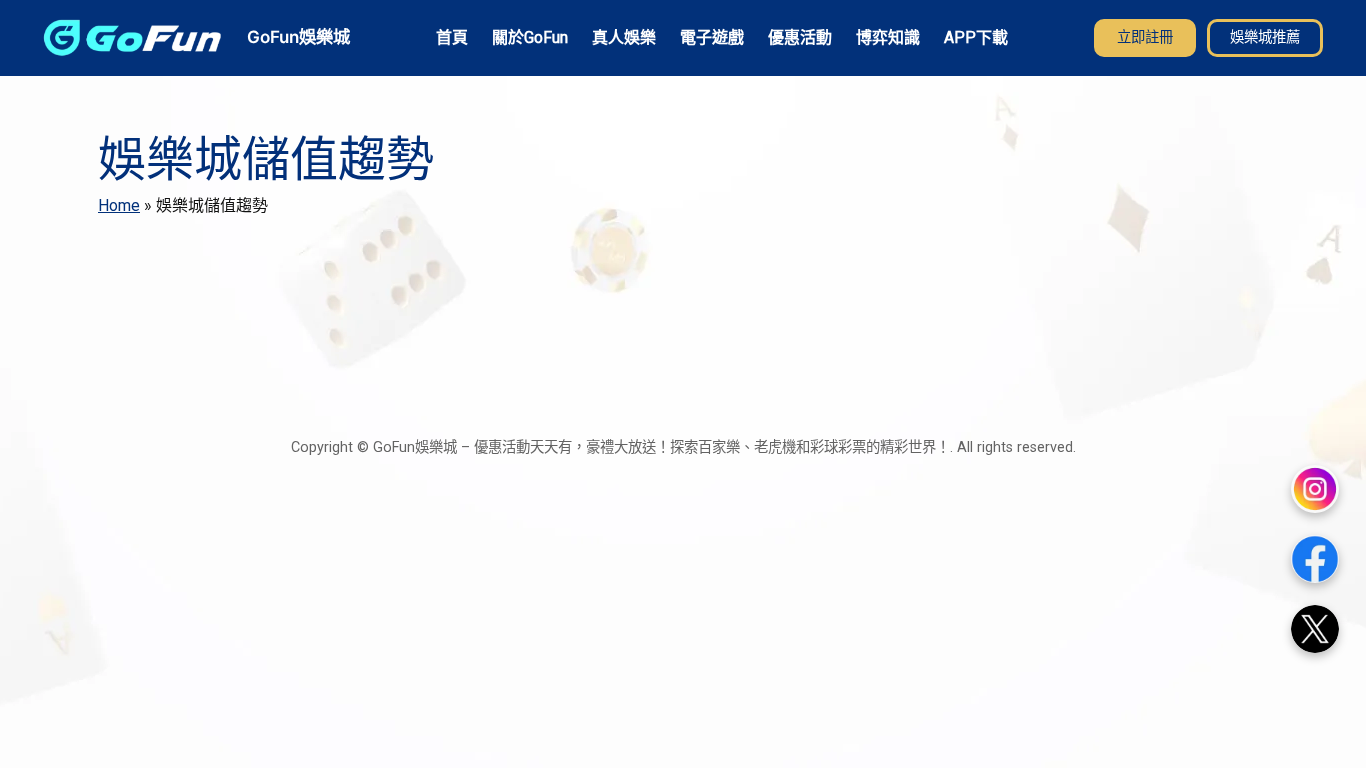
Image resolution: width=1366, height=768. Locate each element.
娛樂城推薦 (1265, 37)
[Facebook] (1315, 559)
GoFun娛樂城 (298, 36)
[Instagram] (1315, 489)
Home (119, 205)
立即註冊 (1145, 37)
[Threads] (1315, 629)
